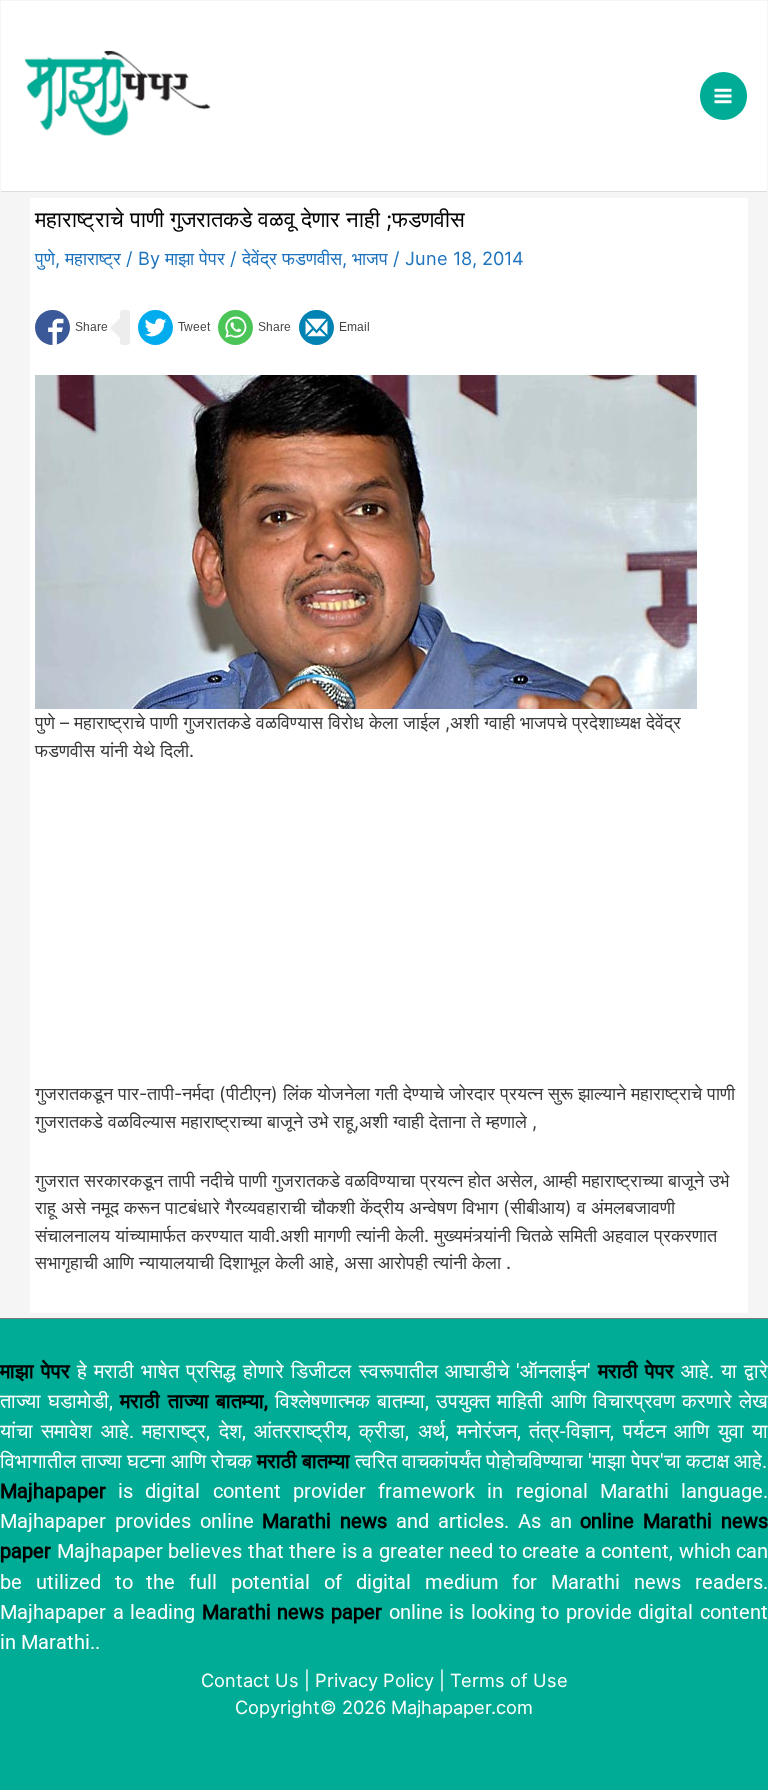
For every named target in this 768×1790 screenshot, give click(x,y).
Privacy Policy (374, 1680)
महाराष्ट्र (93, 258)
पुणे (45, 258)
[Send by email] (334, 327)
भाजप (370, 258)
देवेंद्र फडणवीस (292, 258)
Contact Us (250, 1680)
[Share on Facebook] (71, 327)
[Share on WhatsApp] (254, 327)
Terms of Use (509, 1680)
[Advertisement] (366, 933)
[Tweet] (174, 327)
